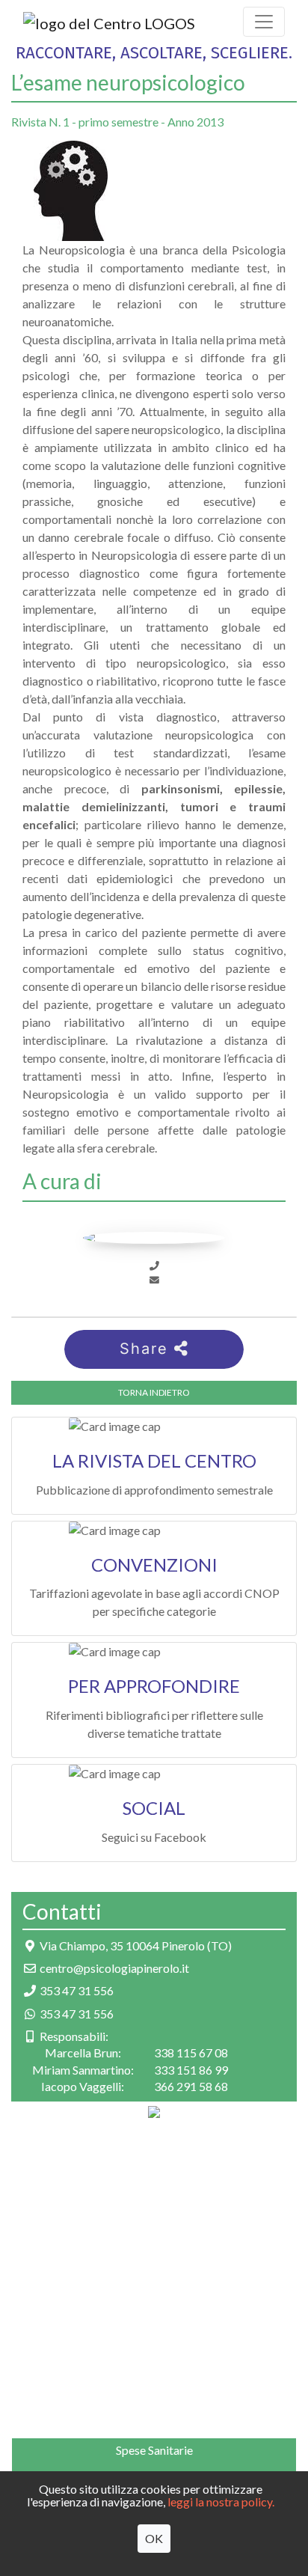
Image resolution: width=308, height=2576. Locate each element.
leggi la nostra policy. (221, 2502)
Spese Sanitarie (154, 2450)
